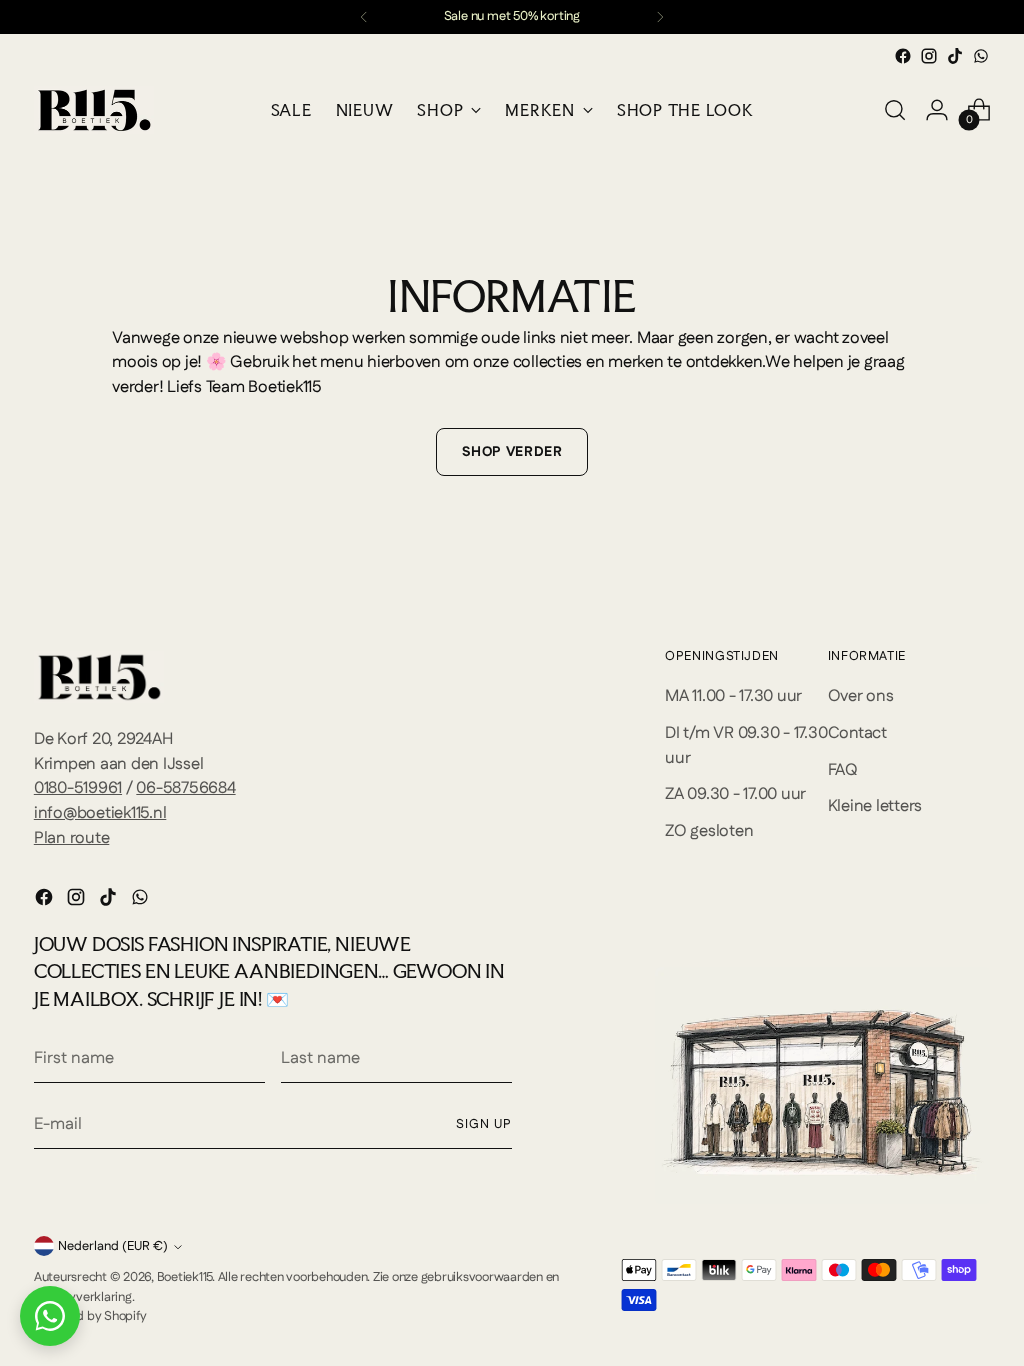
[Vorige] (364, 17)
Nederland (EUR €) (113, 1246)
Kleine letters (875, 806)
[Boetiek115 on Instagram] (929, 56)
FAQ (843, 770)
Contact (857, 733)
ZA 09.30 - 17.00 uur (735, 794)
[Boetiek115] (94, 110)
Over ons (861, 696)
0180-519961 (78, 788)
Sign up (484, 1124)
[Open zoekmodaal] (895, 110)
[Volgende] (660, 17)
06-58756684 (185, 788)
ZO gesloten (709, 831)
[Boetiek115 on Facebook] (903, 56)
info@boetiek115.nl (100, 813)
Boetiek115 (185, 1277)
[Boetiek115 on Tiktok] (955, 56)
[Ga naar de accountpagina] (937, 110)
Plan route (72, 838)
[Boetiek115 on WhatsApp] (981, 56)
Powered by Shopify (90, 1316)
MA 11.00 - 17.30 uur (733, 696)
